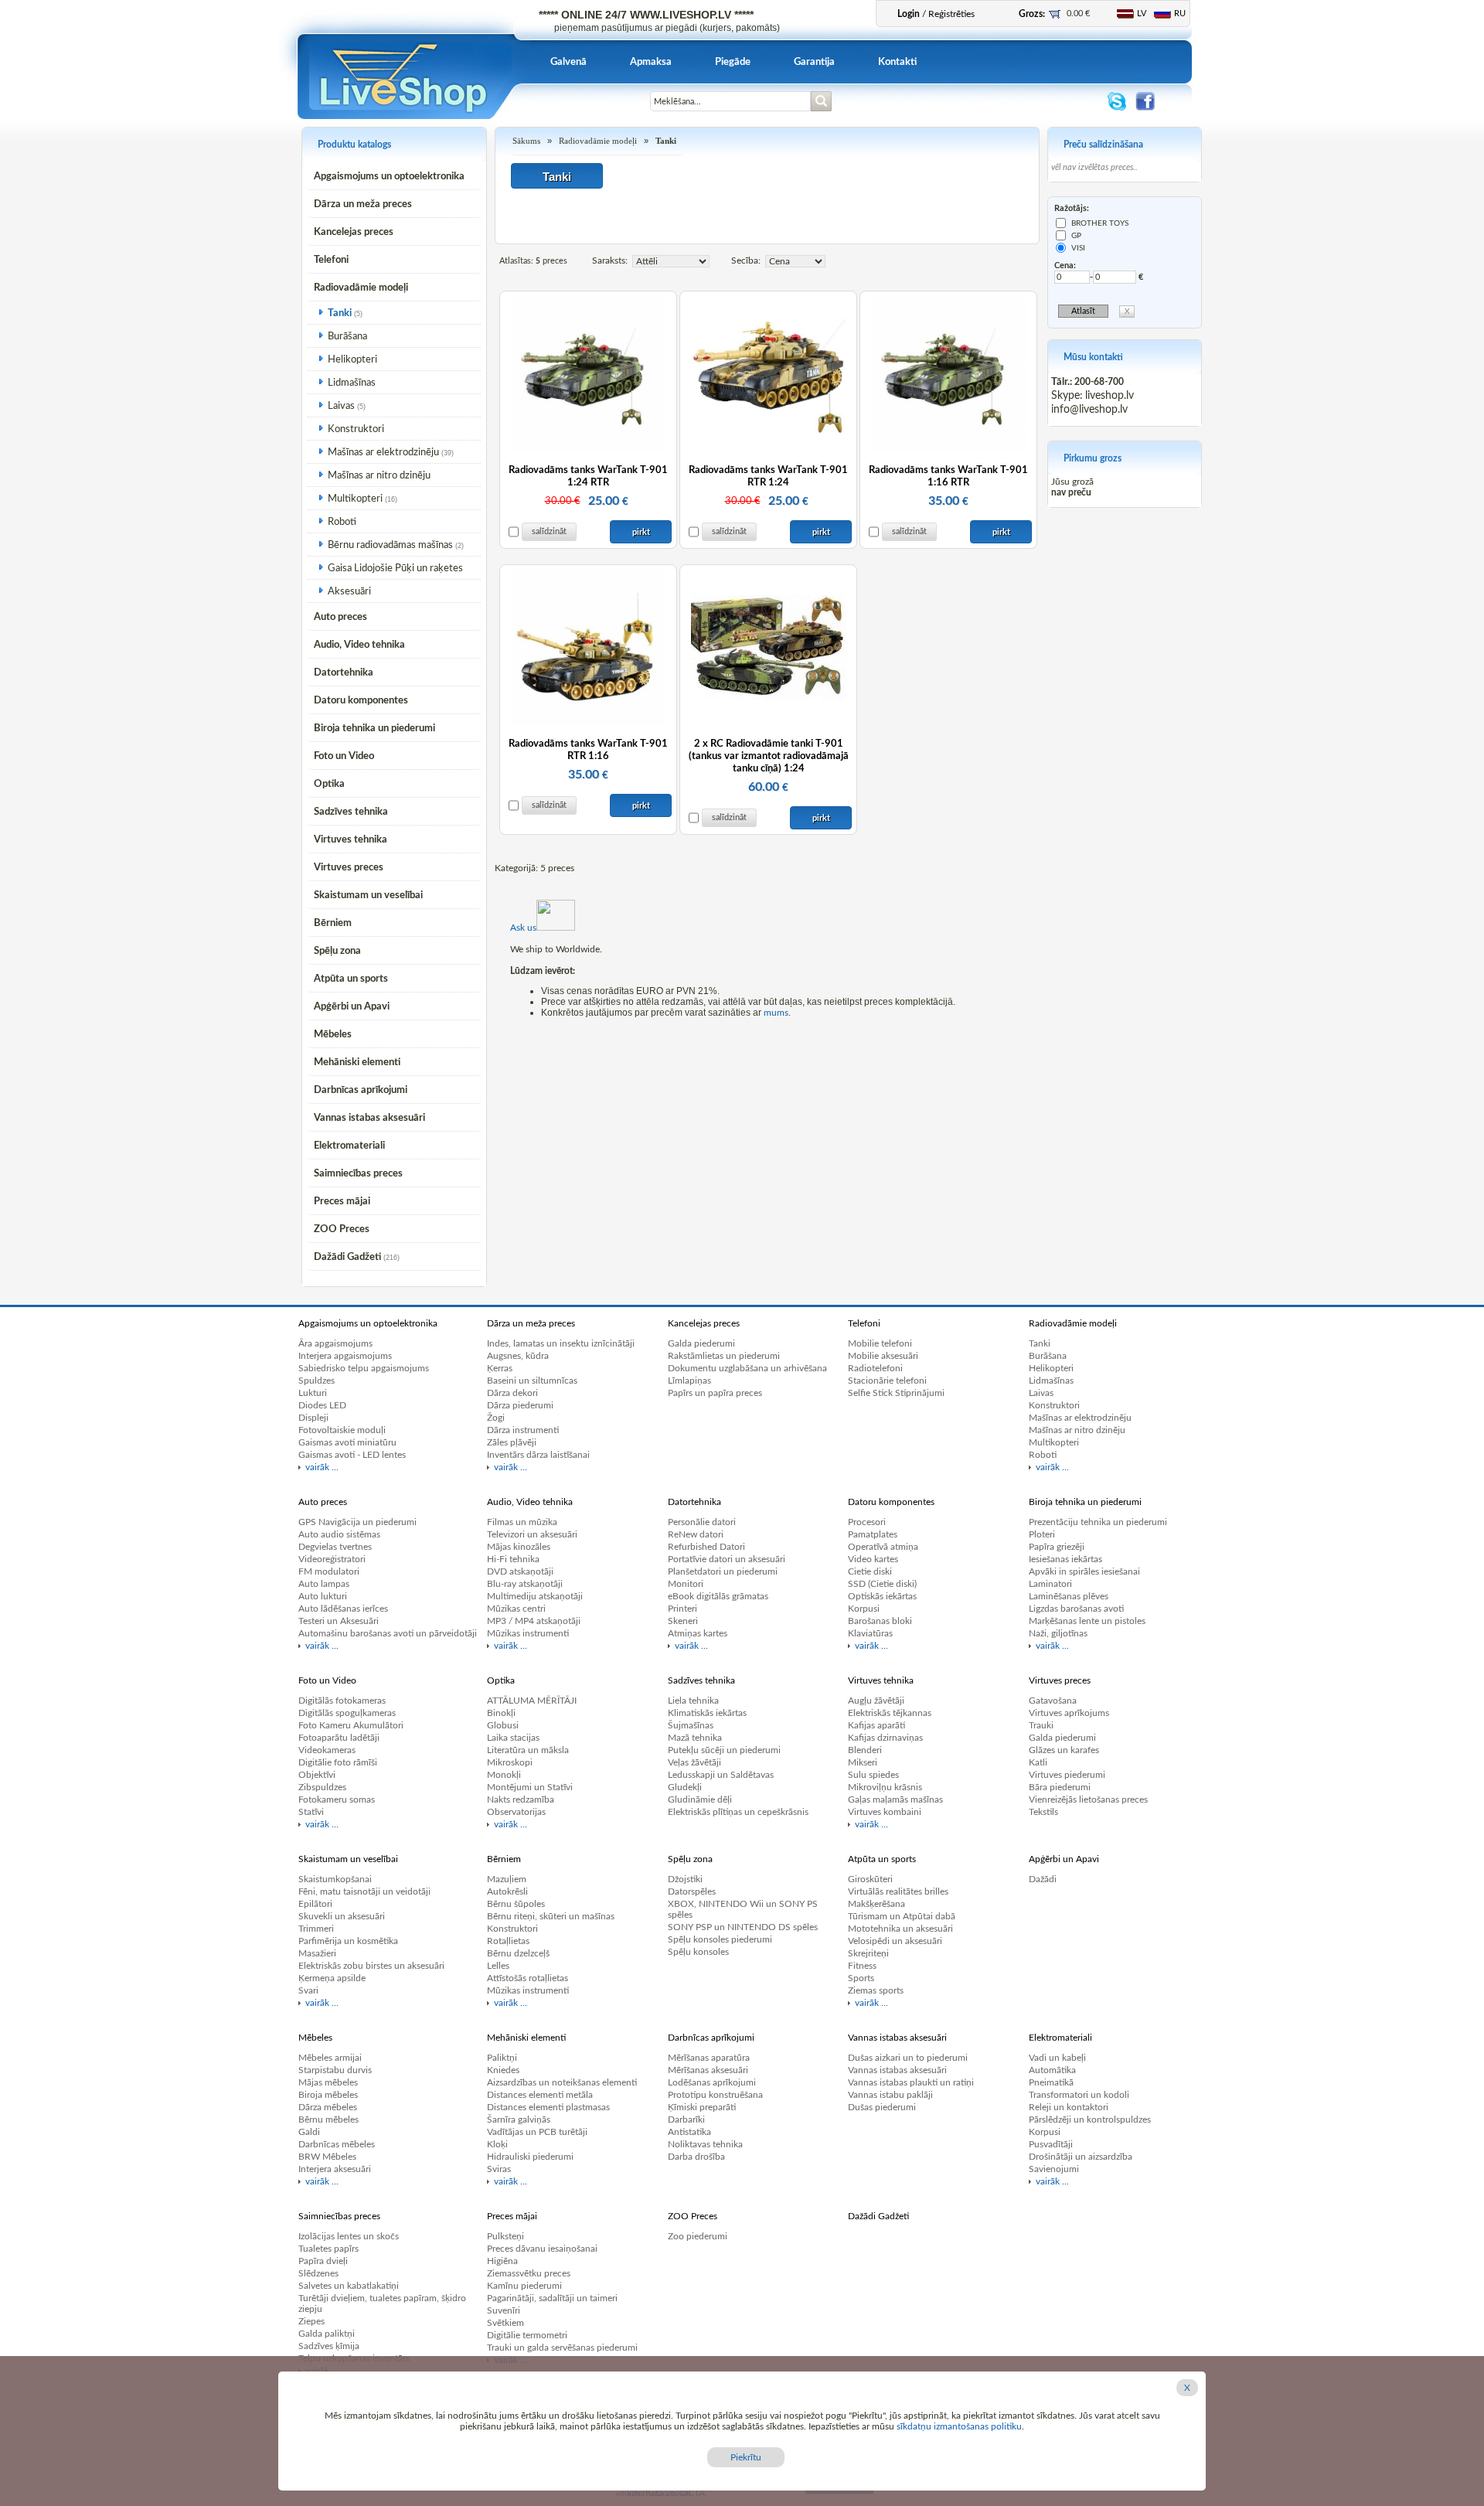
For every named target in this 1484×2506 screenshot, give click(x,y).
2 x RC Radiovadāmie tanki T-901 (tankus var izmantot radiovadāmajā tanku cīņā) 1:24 (769, 756)
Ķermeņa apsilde (332, 1978)
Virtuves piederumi (1067, 1775)
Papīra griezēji (1057, 1547)
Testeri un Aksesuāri (339, 1621)
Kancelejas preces (354, 232)
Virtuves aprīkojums (1069, 1713)
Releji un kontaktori (1069, 2107)
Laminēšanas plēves (1069, 1596)
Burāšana (347, 337)
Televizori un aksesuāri (532, 1534)
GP (1076, 236)
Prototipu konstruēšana (715, 2095)
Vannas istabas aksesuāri (369, 1118)
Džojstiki (685, 1879)
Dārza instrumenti (523, 1430)
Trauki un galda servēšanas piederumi (562, 2348)
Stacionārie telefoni (887, 1381)
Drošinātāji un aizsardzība (1081, 2157)
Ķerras (500, 1368)
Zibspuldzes (322, 1787)
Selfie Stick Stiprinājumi (896, 1393)
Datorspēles (692, 1891)
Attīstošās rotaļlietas (528, 1978)
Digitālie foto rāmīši (338, 1762)
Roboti (342, 522)
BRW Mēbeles (327, 2157)
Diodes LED (322, 1405)
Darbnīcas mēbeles (337, 2144)
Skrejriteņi (868, 1953)
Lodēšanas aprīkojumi (712, 2082)
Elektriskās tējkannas (890, 1713)
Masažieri (317, 1953)
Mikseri (863, 1762)
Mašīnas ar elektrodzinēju (383, 453)
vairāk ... (322, 1467)
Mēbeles (333, 1035)
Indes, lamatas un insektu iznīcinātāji (561, 1343)
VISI (1078, 248)
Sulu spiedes (873, 1775)
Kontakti (897, 62)
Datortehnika (344, 673)
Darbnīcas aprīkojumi (361, 1090)
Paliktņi (502, 2058)
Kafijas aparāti (876, 1725)
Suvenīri (504, 2310)
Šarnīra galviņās (519, 2120)
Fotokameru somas (337, 1799)
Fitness (862, 1966)
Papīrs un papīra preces (715, 1393)
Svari (308, 1990)
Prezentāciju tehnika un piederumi (1098, 1522)
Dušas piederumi (882, 2107)
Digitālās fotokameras (342, 1701)
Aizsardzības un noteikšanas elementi (562, 2082)
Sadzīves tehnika (351, 812)
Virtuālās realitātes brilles (898, 1891)
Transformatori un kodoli (1079, 2095)
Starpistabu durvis (335, 2070)
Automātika (1052, 2070)
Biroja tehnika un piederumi (374, 729)
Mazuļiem (507, 1879)
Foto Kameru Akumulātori (351, 1725)
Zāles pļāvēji (512, 1442)
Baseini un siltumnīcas (532, 1381)
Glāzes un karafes (1064, 1750)
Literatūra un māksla (528, 1750)
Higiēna (502, 2261)
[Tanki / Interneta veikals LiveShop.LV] (405, 116)
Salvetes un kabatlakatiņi (349, 2286)
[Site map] (636, 110)
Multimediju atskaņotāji (535, 1596)
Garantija (814, 62)
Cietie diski (870, 1571)
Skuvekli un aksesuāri (342, 1916)
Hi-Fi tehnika (513, 1559)
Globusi (503, 1725)
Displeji (313, 1418)
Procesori (867, 1522)
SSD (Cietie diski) (882, 1584)
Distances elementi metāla (540, 2095)
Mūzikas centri (516, 1609)
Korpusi (864, 1609)
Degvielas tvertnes (335, 1547)
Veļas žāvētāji (694, 1762)
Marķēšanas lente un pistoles (1087, 1621)
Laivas (341, 406)
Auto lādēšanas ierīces (343, 1609)
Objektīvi (317, 1775)
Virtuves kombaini (885, 1812)
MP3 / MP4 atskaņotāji (534, 1621)
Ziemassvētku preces (529, 2273)
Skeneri (683, 1621)
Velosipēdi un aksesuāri (895, 1941)
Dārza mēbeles (328, 2107)
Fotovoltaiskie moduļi (342, 1430)
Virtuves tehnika (351, 840)
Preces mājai (342, 1202)
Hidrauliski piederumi (530, 2157)
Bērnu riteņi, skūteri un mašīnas (551, 1916)
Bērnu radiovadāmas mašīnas (390, 545)
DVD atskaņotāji (520, 1571)
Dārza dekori (512, 1393)
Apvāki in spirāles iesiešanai (1084, 1571)
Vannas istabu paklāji (890, 2095)
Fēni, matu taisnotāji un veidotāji (364, 1891)
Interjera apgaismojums (345, 1356)
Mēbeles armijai (330, 2058)
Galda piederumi (701, 1343)
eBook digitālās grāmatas (718, 1596)
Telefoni (331, 260)
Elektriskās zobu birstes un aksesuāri (371, 1966)
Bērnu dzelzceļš (518, 1953)
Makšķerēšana (876, 1904)
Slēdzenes (318, 2273)
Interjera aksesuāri (335, 2169)
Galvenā (568, 62)
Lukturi (313, 1393)
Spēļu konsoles (698, 1952)
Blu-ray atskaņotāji (525, 1584)
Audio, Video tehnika (359, 645)
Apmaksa (651, 62)
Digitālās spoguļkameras (347, 1713)
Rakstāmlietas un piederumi (724, 1356)
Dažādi (1043, 1879)
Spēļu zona (337, 951)
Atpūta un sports (351, 979)
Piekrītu (746, 2457)
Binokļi (501, 1713)
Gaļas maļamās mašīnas (895, 1799)
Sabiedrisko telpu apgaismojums (364, 1368)
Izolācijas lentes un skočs (349, 2236)
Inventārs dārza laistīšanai (538, 1455)
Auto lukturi (323, 1596)
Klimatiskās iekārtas (707, 1713)
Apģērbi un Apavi (352, 1007)
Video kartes (873, 1559)
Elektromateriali (349, 1146)
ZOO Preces (342, 1229)
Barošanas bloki (880, 1621)
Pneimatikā (1051, 2082)
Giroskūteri (870, 1879)
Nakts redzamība (521, 1799)
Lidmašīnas (352, 383)
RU (1180, 14)
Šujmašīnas (691, 1725)
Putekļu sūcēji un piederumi (724, 1750)
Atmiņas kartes (698, 1633)
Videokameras (327, 1750)
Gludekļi (685, 1787)
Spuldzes (317, 1381)
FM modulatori (329, 1571)
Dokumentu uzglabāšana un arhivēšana (747, 1368)
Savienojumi (1054, 2169)
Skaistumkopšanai (335, 1879)
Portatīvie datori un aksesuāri (727, 1559)
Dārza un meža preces (363, 204)
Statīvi (311, 1812)
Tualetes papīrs (328, 2249)
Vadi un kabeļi (1057, 2058)
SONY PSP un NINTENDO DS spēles (743, 1927)
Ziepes (311, 2321)
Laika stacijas (513, 1738)
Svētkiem (505, 2323)
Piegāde (733, 62)
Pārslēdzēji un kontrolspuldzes (1090, 2120)
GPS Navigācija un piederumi (357, 1522)
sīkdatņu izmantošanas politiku (959, 2426)
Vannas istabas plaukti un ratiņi (911, 2082)
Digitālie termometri (527, 2335)
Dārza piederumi (520, 1405)
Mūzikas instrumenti (528, 1633)
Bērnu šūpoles (516, 1904)
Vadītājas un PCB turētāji (537, 2132)
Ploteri (1042, 1534)
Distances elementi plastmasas (548, 2107)
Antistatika (689, 2132)
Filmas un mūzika (522, 1522)
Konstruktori (356, 429)
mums (776, 1013)
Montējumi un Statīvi (530, 1787)
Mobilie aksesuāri (883, 1356)
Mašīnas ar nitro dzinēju (379, 476)
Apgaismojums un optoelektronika (389, 177)
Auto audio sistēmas (339, 1534)
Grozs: (1032, 14)
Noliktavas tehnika (705, 2144)
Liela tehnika (693, 1701)
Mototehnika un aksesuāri (900, 1929)
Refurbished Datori (706, 1547)
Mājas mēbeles (328, 2082)
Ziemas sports (876, 1990)
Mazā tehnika (695, 1738)
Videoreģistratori (332, 1559)
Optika (329, 784)
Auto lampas (324, 1584)
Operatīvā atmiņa (883, 1547)
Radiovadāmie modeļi (361, 288)
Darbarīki (686, 2120)
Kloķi (497, 2144)
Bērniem (333, 923)
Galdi (309, 2132)
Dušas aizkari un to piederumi (908, 2058)
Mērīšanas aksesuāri (708, 2070)
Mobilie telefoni (880, 1343)
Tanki (340, 313)
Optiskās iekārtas (882, 1596)
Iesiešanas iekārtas (1065, 1559)
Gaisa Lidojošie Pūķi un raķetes (395, 569)
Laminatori (1050, 1584)
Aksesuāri (349, 592)
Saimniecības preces (358, 1174)
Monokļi (504, 1775)
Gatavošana (1053, 1701)
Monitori (686, 1584)
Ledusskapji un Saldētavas (721, 1775)
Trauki (1041, 1725)
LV (1142, 14)
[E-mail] (582, 110)
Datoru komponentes (361, 701)
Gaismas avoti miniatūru (347, 1442)
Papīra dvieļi (323, 2261)
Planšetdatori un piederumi (723, 1571)
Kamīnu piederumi (524, 2286)
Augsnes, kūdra (518, 1356)
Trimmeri (316, 1929)
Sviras (499, 2169)
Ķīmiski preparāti (702, 2107)
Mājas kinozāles (519, 1547)
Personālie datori (702, 1522)
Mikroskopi (510, 1762)
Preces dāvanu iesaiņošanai (542, 2249)
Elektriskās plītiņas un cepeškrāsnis (738, 1812)
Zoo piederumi (698, 2236)
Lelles (498, 1966)
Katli (1038, 1762)
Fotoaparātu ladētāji (339, 1738)
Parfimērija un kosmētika (348, 1941)
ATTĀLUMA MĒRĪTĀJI (532, 1701)
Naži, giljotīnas (1058, 1633)
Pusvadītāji (1051, 2144)
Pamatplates (873, 1534)
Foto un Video (344, 756)
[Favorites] (609, 110)
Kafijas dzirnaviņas (885, 1738)
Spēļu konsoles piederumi (720, 1939)
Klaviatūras (870, 1633)
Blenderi (865, 1750)
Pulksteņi (505, 2236)
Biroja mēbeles (328, 2095)
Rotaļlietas (508, 1941)
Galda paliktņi (327, 2334)
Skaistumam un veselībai (368, 895)
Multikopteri (355, 499)
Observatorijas (516, 1812)
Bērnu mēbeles (328, 2120)
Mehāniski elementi (357, 1062)
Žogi (496, 1418)
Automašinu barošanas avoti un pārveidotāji (388, 1633)
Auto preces (340, 617)
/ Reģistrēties (936, 14)
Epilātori (315, 1904)
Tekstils (1043, 1812)
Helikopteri (352, 360)
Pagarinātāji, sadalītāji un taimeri (552, 2298)
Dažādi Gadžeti (347, 1257)
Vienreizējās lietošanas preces (1088, 1799)
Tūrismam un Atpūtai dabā (902, 1916)
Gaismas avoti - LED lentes (352, 1455)
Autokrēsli (507, 1891)
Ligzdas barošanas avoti (1076, 1609)
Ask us (523, 928)
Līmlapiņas (689, 1381)
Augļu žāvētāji (876, 1701)
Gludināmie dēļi (700, 1799)
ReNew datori (696, 1534)
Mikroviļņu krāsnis (885, 1787)
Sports (861, 1978)
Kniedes (503, 2070)
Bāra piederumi (1060, 1787)
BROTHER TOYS (1100, 223)
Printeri (682, 1609)
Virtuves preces (349, 868)
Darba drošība (696, 2157)
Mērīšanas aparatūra (709, 2058)
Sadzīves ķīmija (329, 2346)
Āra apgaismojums (335, 1343)
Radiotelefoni (875, 1368)
